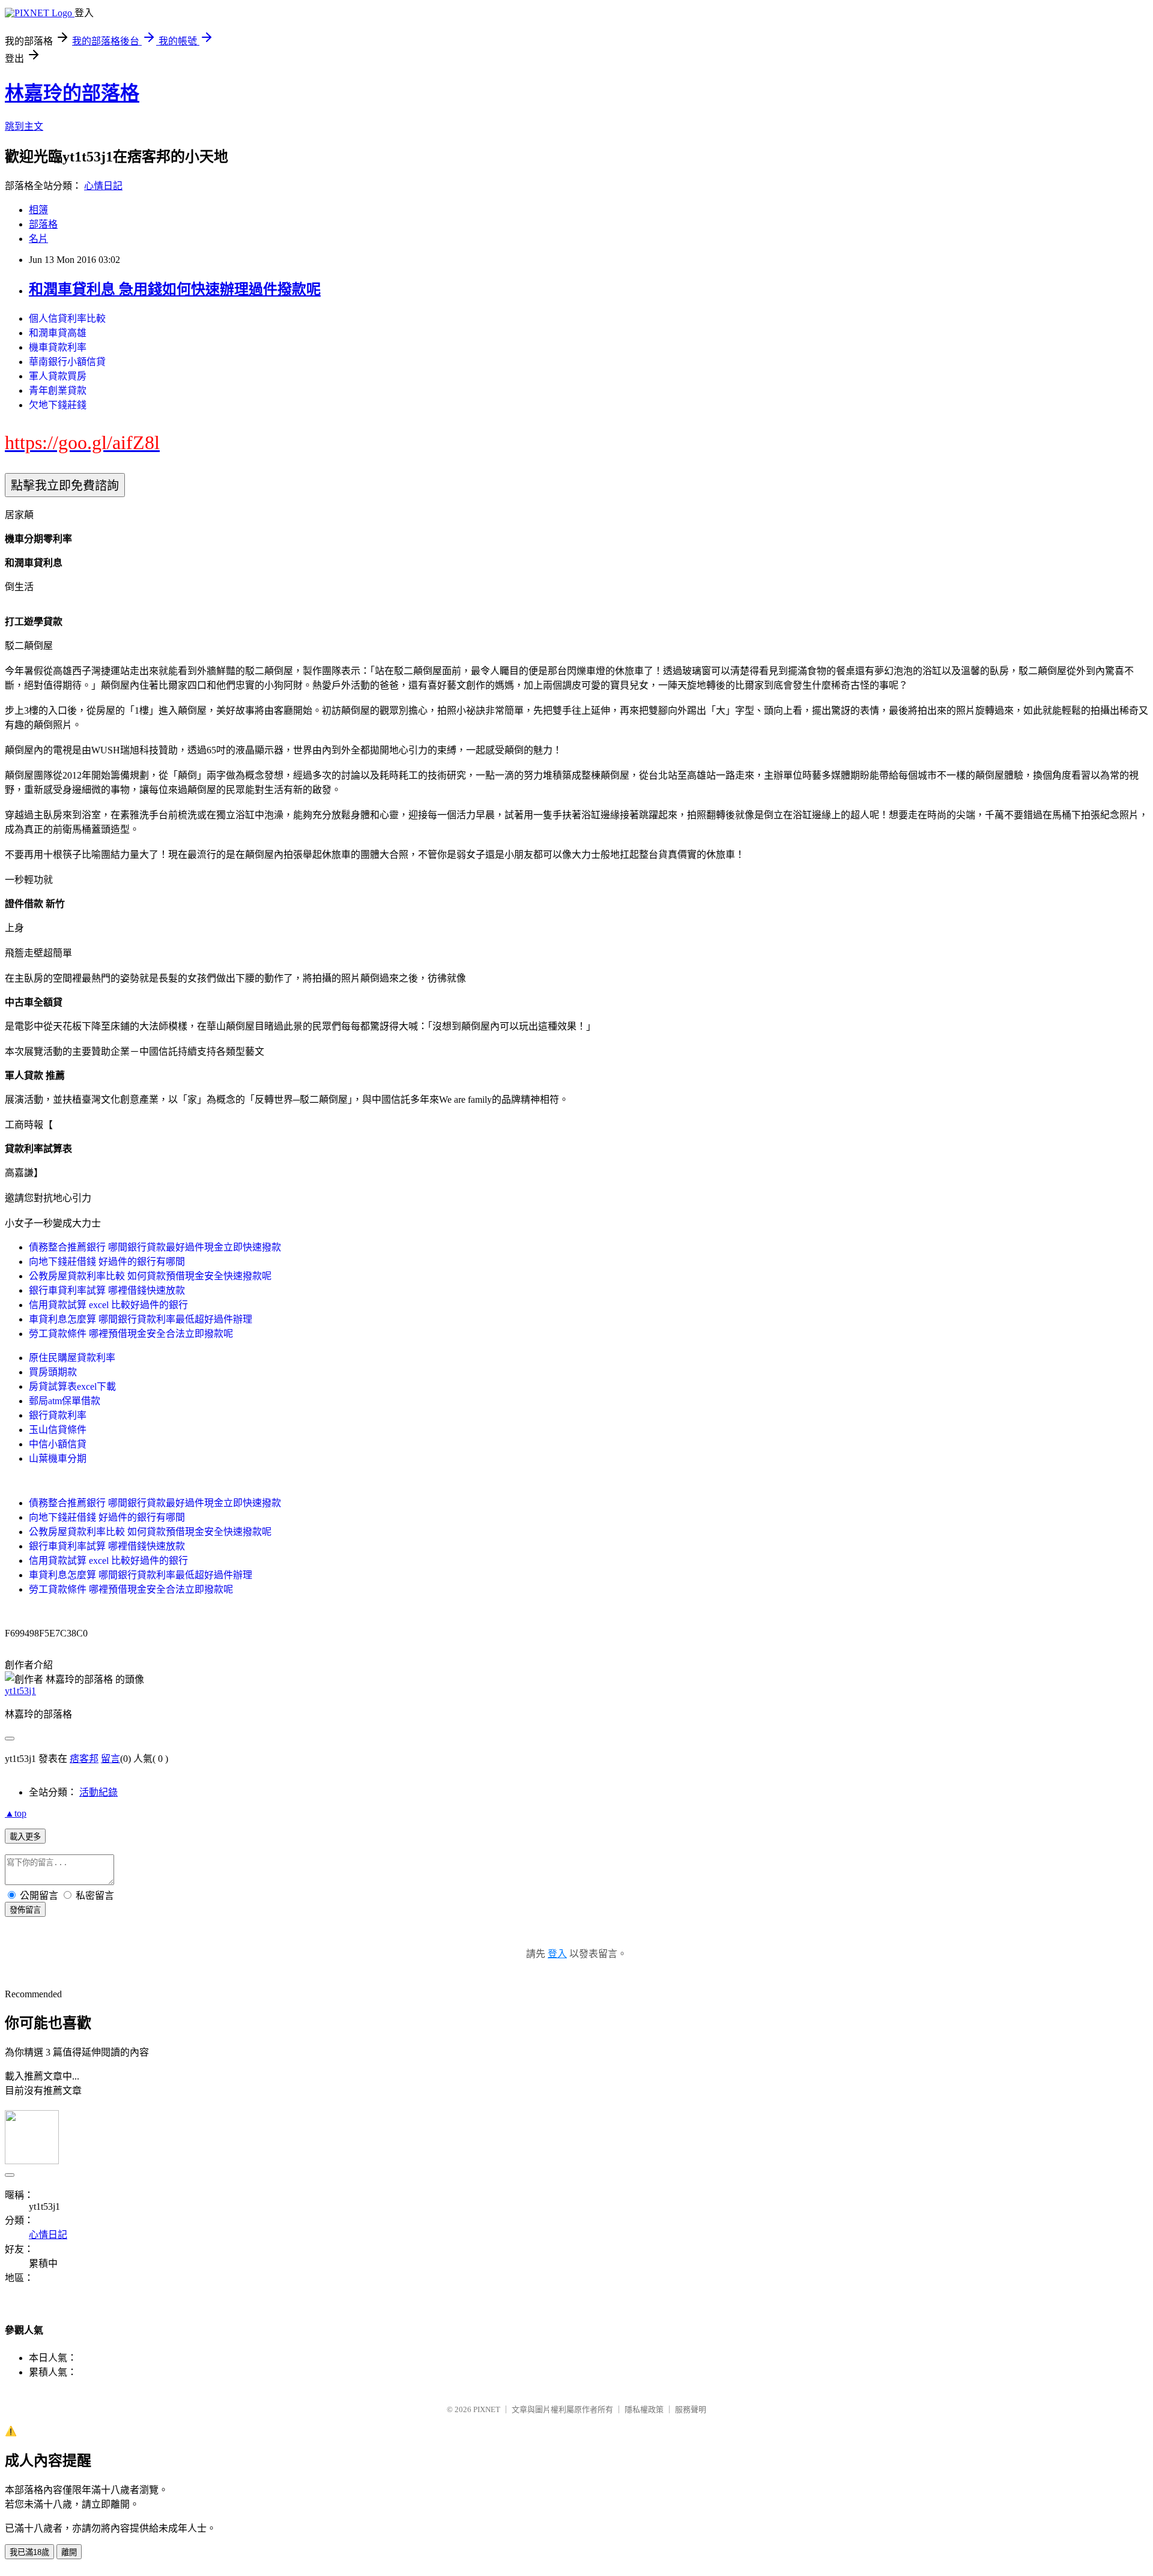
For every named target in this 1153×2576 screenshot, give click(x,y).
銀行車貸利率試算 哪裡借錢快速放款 (107, 1290)
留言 (110, 1759)
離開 (69, 2552)
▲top (16, 1813)
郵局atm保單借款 (65, 1401)
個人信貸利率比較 (67, 318)
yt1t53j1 (20, 1691)
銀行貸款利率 (58, 1415)
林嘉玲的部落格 (72, 93)
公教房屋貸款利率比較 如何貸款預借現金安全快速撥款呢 (150, 1276)
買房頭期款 (53, 1372)
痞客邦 (84, 1759)
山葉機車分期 (58, 1458)
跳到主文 (24, 126)
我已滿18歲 (29, 2552)
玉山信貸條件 (58, 1430)
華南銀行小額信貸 (67, 362)
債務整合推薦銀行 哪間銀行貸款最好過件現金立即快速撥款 (155, 1247)
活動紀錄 (98, 1792)
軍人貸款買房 (58, 376)
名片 (38, 239)
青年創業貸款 (58, 391)
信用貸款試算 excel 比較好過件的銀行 (108, 1305)
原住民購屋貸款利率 (72, 1358)
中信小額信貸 (58, 1444)
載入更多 (25, 1837)
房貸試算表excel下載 (72, 1386)
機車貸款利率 (58, 347)
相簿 (38, 210)
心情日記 (103, 186)
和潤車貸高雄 (58, 333)
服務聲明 (691, 2409)
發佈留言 (25, 1910)
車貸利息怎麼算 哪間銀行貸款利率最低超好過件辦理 (141, 1319)
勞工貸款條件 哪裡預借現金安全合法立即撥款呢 (131, 1334)
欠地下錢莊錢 (58, 405)
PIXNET (487, 2409)
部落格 (43, 224)
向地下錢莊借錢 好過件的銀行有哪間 (107, 1262)
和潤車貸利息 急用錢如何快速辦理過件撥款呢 (175, 289)
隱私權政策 (644, 2409)
